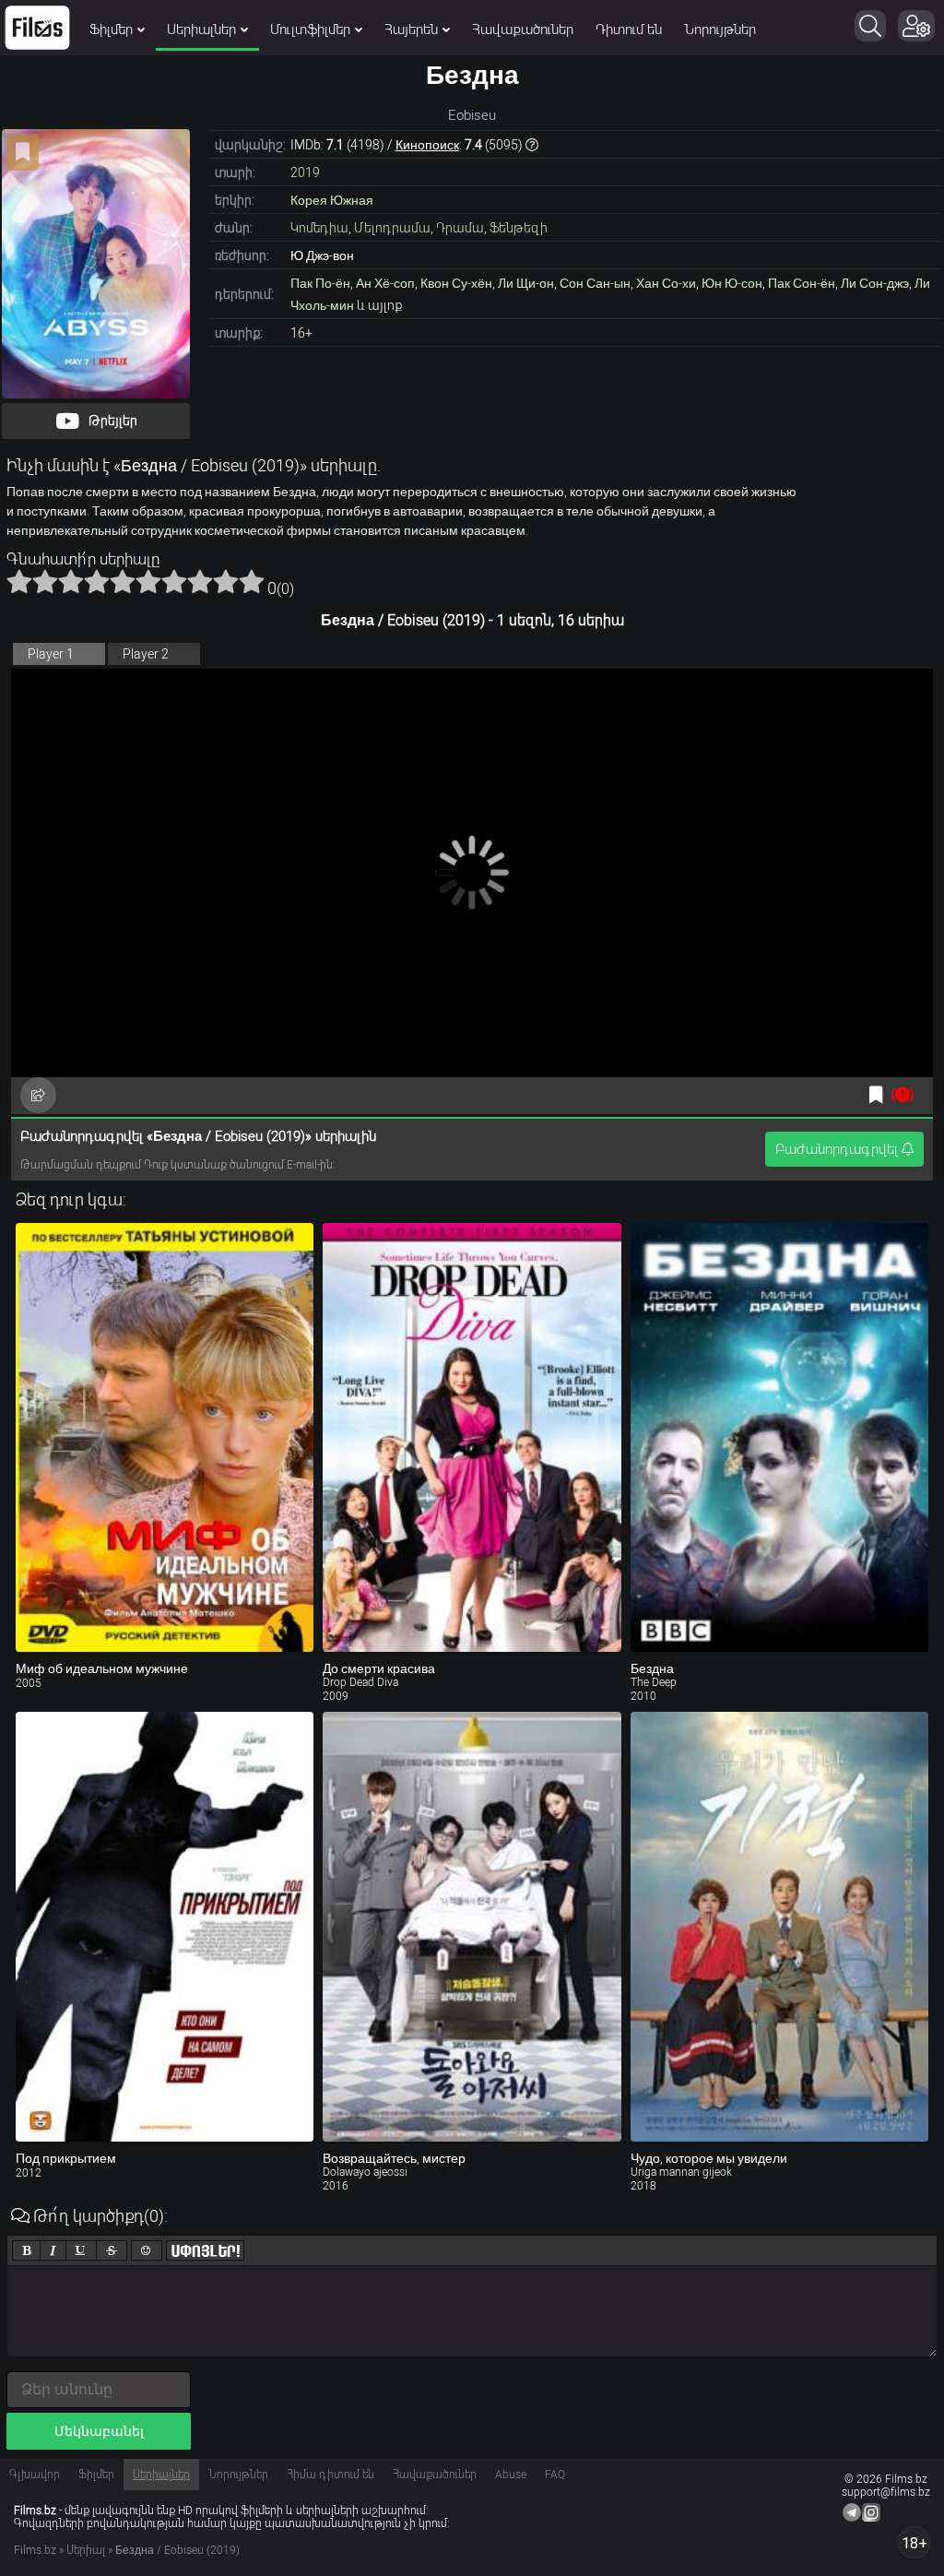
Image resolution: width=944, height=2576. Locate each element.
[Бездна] (779, 1438)
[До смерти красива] (472, 1438)
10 (252, 581)
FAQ (555, 2475)
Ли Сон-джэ (875, 283)
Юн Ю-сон (732, 283)
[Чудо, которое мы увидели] (779, 1927)
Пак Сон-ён (802, 283)
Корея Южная (332, 200)
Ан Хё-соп (385, 283)
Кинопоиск (427, 145)
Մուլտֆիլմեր (310, 30)
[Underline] (81, 2250)
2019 (305, 172)
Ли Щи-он (526, 283)
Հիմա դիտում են (330, 2475)
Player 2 (146, 654)
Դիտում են (629, 30)
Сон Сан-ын (595, 283)
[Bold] (26, 2250)
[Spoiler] (205, 2250)
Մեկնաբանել (99, 2431)
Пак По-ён (320, 283)
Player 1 (51, 654)
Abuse (511, 2475)
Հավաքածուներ (523, 30)
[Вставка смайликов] (147, 2250)
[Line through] (112, 2250)
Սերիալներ (201, 30)
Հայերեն (411, 30)
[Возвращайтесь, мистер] (472, 1927)
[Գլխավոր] (37, 28)
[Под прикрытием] (165, 1927)
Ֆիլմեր (111, 30)
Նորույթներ (720, 30)
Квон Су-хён (456, 283)
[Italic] (53, 2250)
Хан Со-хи (666, 283)
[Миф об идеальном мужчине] (165, 1438)
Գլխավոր (35, 2475)
